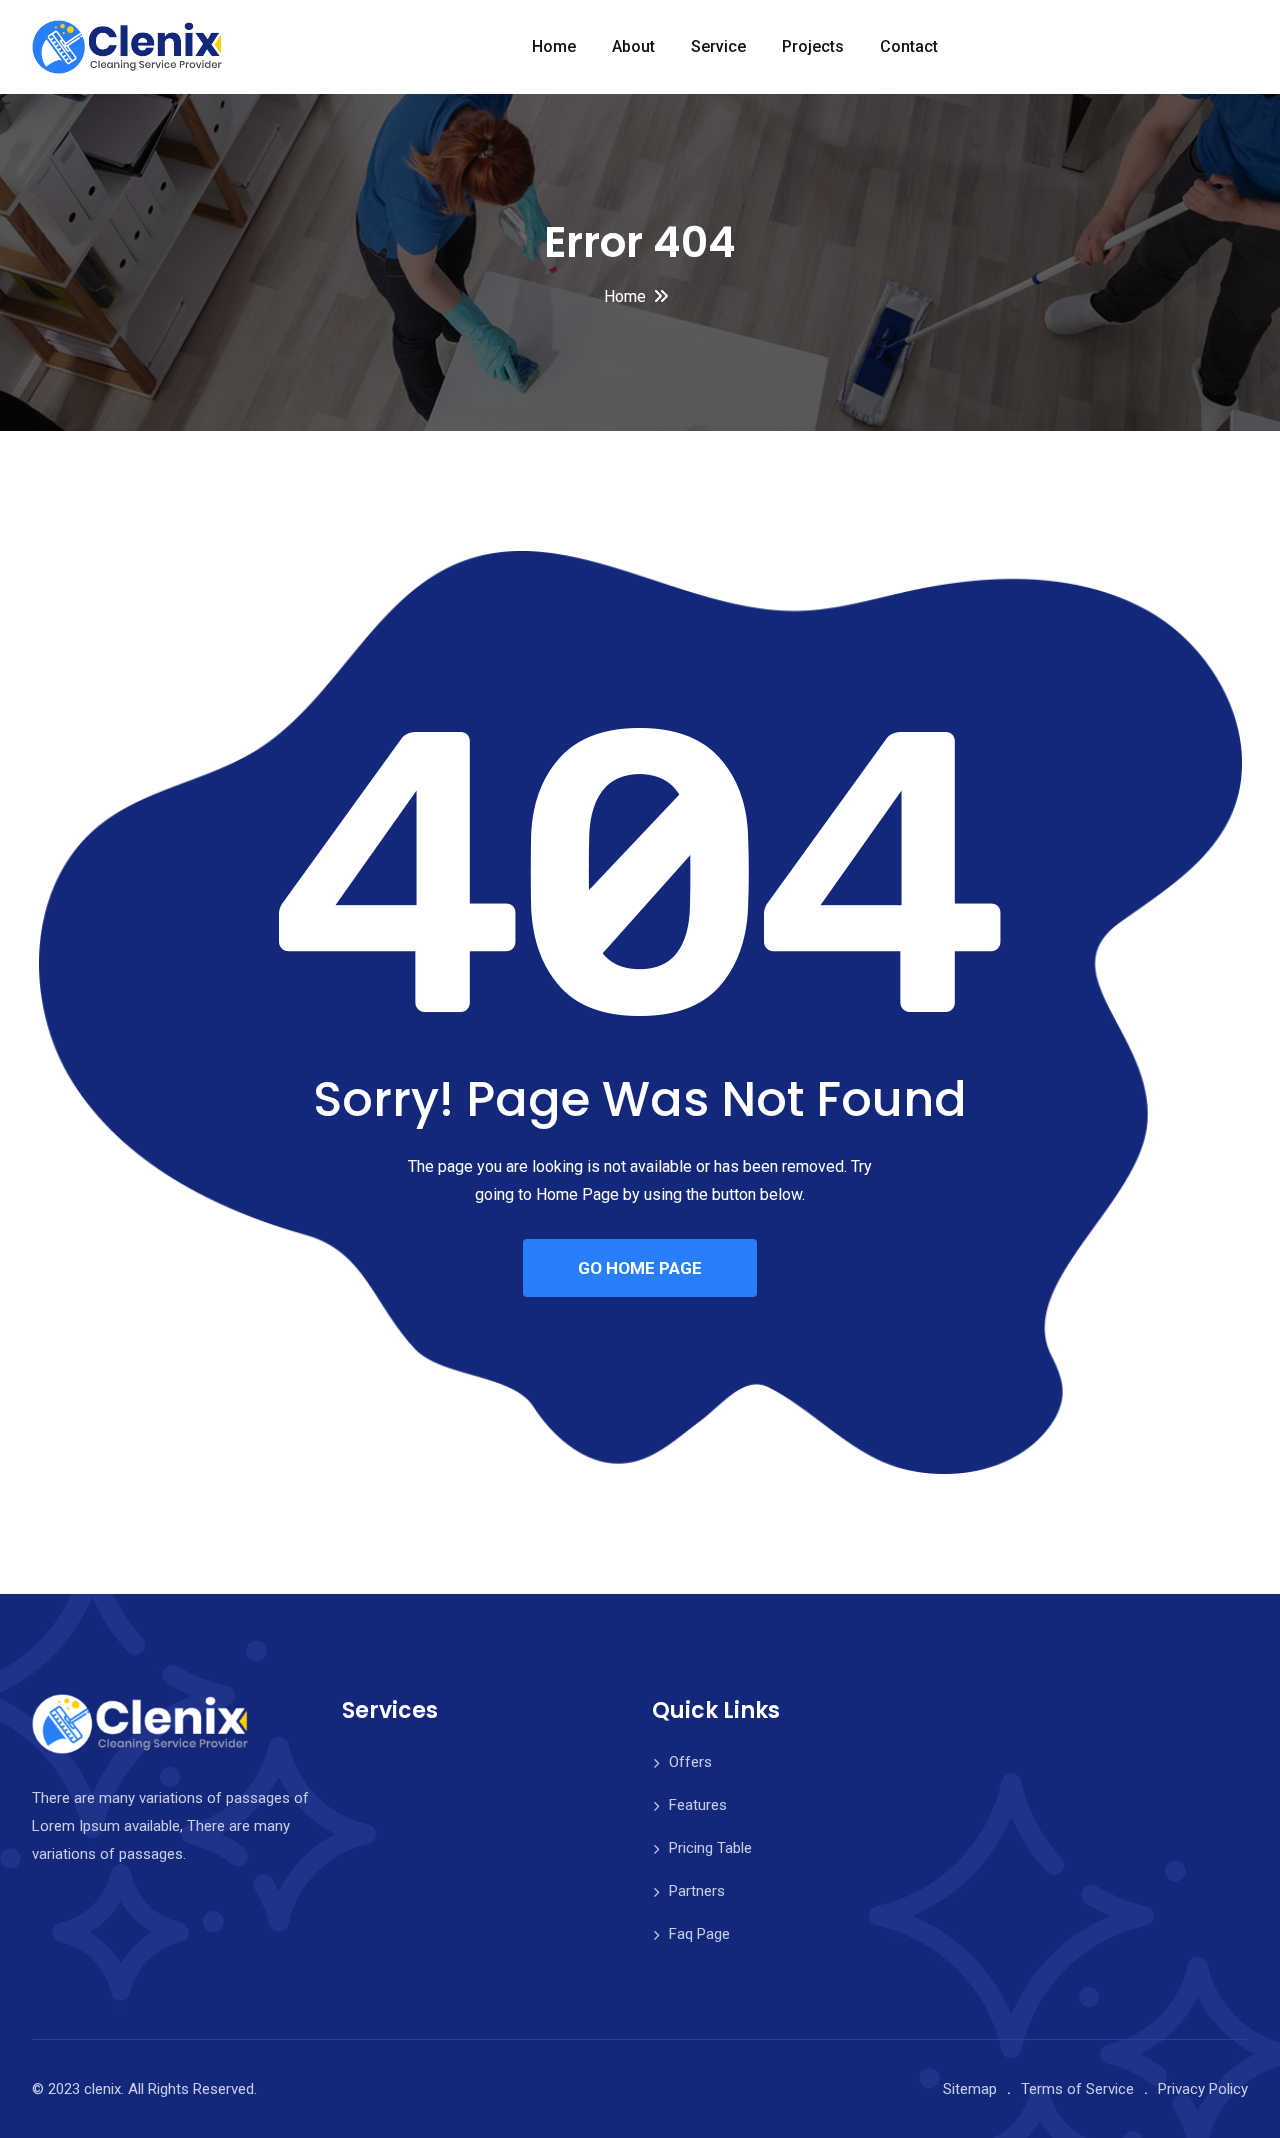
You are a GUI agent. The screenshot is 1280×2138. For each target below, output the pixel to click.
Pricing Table (710, 1848)
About (633, 46)
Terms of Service (1077, 2089)
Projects (813, 46)
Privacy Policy (1203, 2089)
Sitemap (970, 2089)
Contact (909, 46)
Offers (690, 1762)
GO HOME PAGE (640, 1268)
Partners (697, 1891)
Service (718, 46)
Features (698, 1805)
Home (554, 46)
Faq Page (699, 1934)
